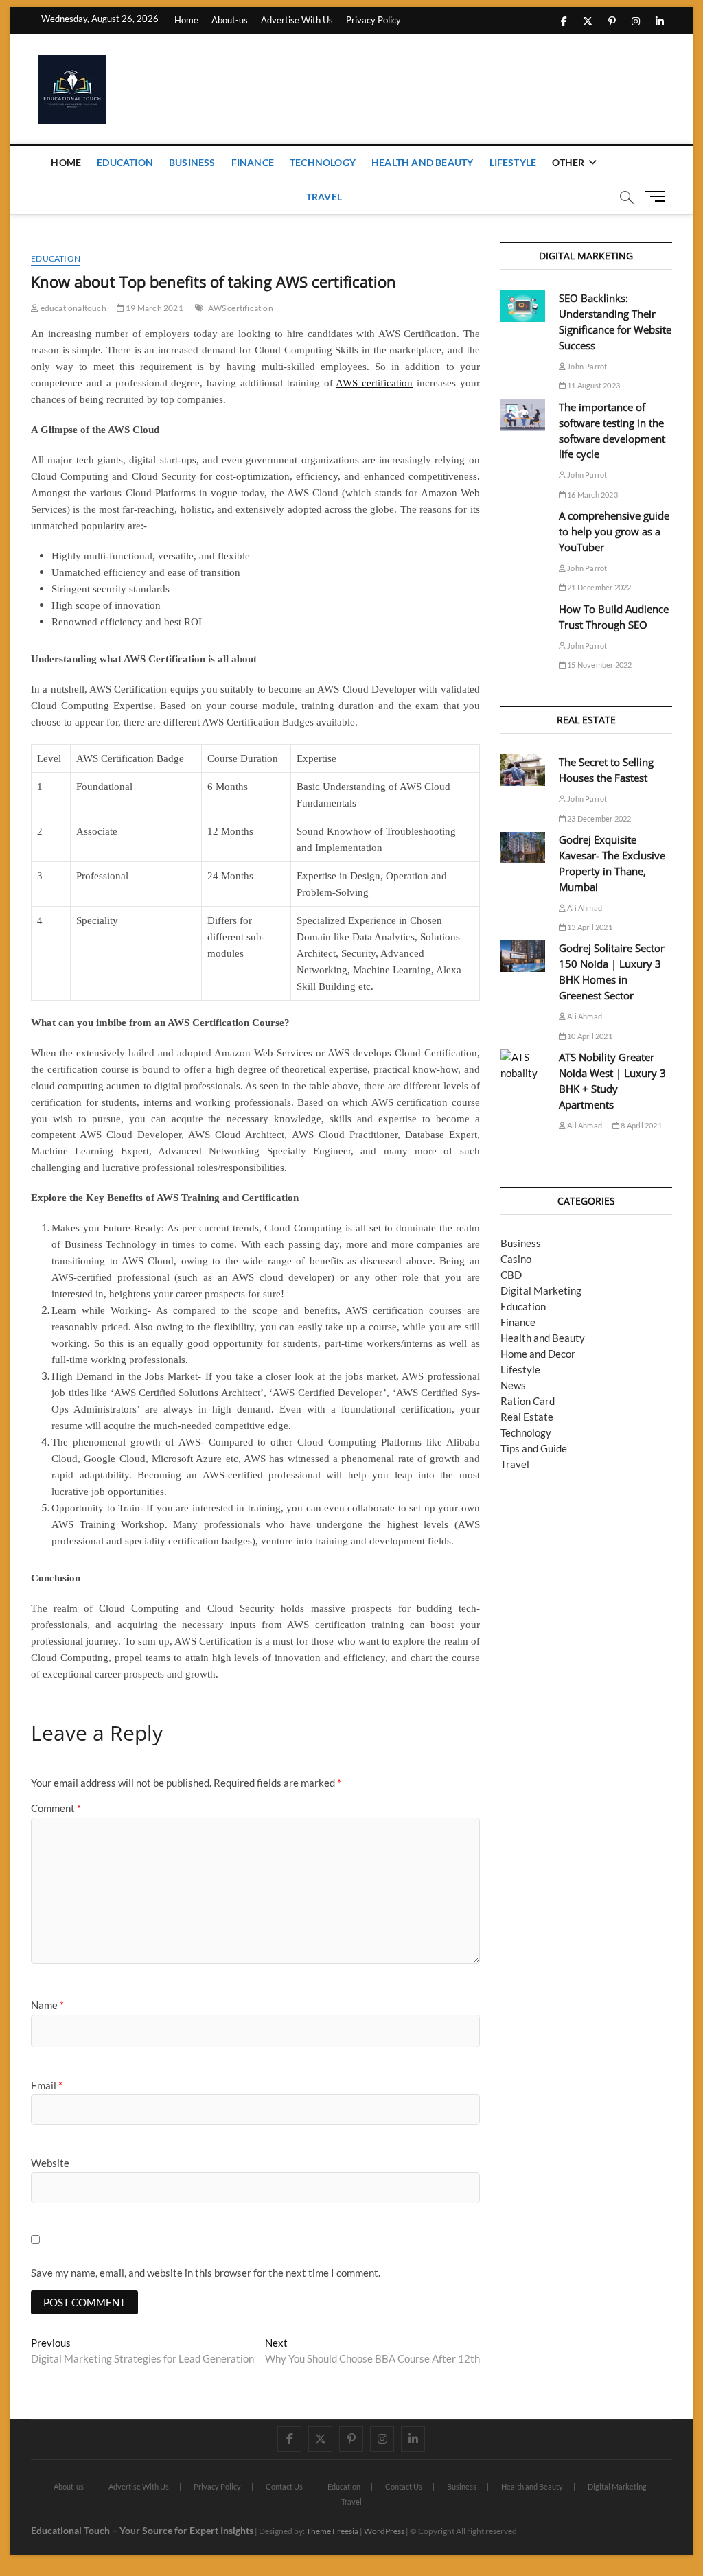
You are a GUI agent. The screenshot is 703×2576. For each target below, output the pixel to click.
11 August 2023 (593, 385)
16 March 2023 (592, 495)
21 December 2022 (598, 587)
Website (50, 2163)
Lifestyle (513, 162)
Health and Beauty (422, 162)
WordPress (384, 2531)
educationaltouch (72, 308)
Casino (516, 1259)
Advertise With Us (297, 20)
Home (186, 20)
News (513, 1385)
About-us (230, 20)
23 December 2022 (598, 819)
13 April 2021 (589, 927)
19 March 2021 (154, 308)
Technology (323, 162)
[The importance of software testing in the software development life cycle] (523, 415)
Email (47, 2085)
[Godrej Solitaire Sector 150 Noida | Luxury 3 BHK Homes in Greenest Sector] (523, 956)
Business (192, 162)
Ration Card (528, 1401)
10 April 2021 (589, 1036)
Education (125, 162)
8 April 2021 (641, 1125)
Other (568, 162)
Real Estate (527, 1417)
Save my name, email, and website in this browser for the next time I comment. (206, 2273)
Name (47, 2005)
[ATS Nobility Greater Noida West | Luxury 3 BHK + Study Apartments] (523, 1065)
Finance (253, 162)
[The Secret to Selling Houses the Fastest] (523, 770)
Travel (324, 197)
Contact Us (284, 2486)
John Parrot (586, 366)
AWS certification (240, 308)
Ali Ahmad (584, 908)
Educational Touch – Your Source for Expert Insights (142, 2530)
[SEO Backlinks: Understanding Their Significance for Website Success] (523, 306)
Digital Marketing (541, 1290)
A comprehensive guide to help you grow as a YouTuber (614, 531)
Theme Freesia (332, 2531)
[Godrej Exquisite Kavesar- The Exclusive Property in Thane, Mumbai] (523, 848)
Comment (56, 1808)
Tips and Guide (534, 1448)
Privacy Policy (373, 20)
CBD (511, 1275)
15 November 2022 (599, 665)
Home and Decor (538, 1354)
